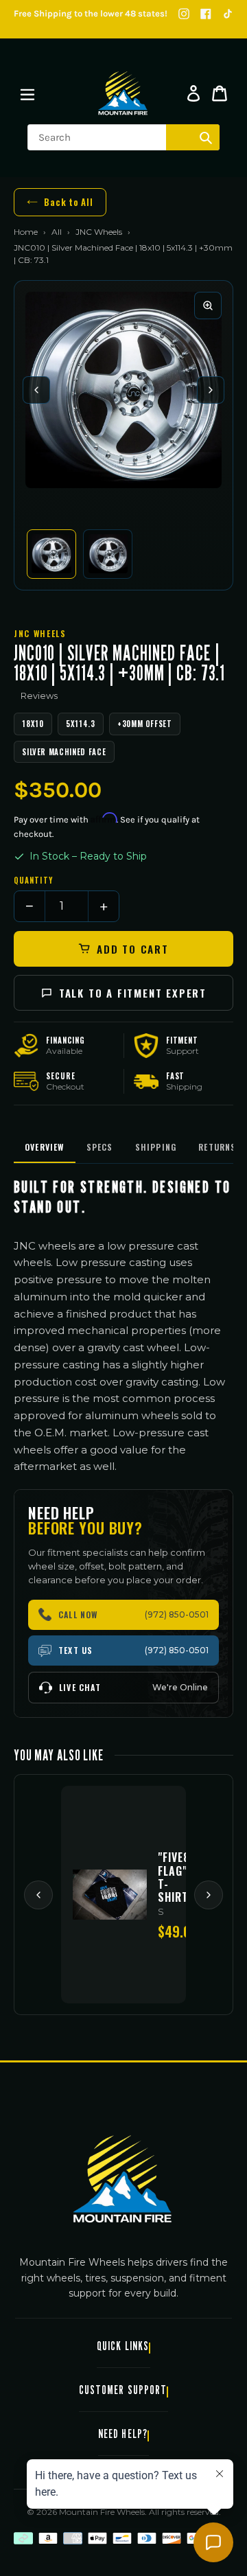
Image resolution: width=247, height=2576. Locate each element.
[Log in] (193, 93)
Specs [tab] (100, 1147)
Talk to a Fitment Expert (133, 993)
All (57, 232)
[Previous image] (36, 390)
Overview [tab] (45, 1147)
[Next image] (211, 390)
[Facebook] (206, 14)
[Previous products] (38, 1895)
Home (26, 232)
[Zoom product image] (208, 306)
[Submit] (206, 137)
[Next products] (209, 1895)
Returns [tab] (217, 1147)
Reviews (39, 695)
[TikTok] (228, 14)
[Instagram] (184, 14)
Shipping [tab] (156, 1147)
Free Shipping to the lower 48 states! (91, 13)
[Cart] (220, 93)
